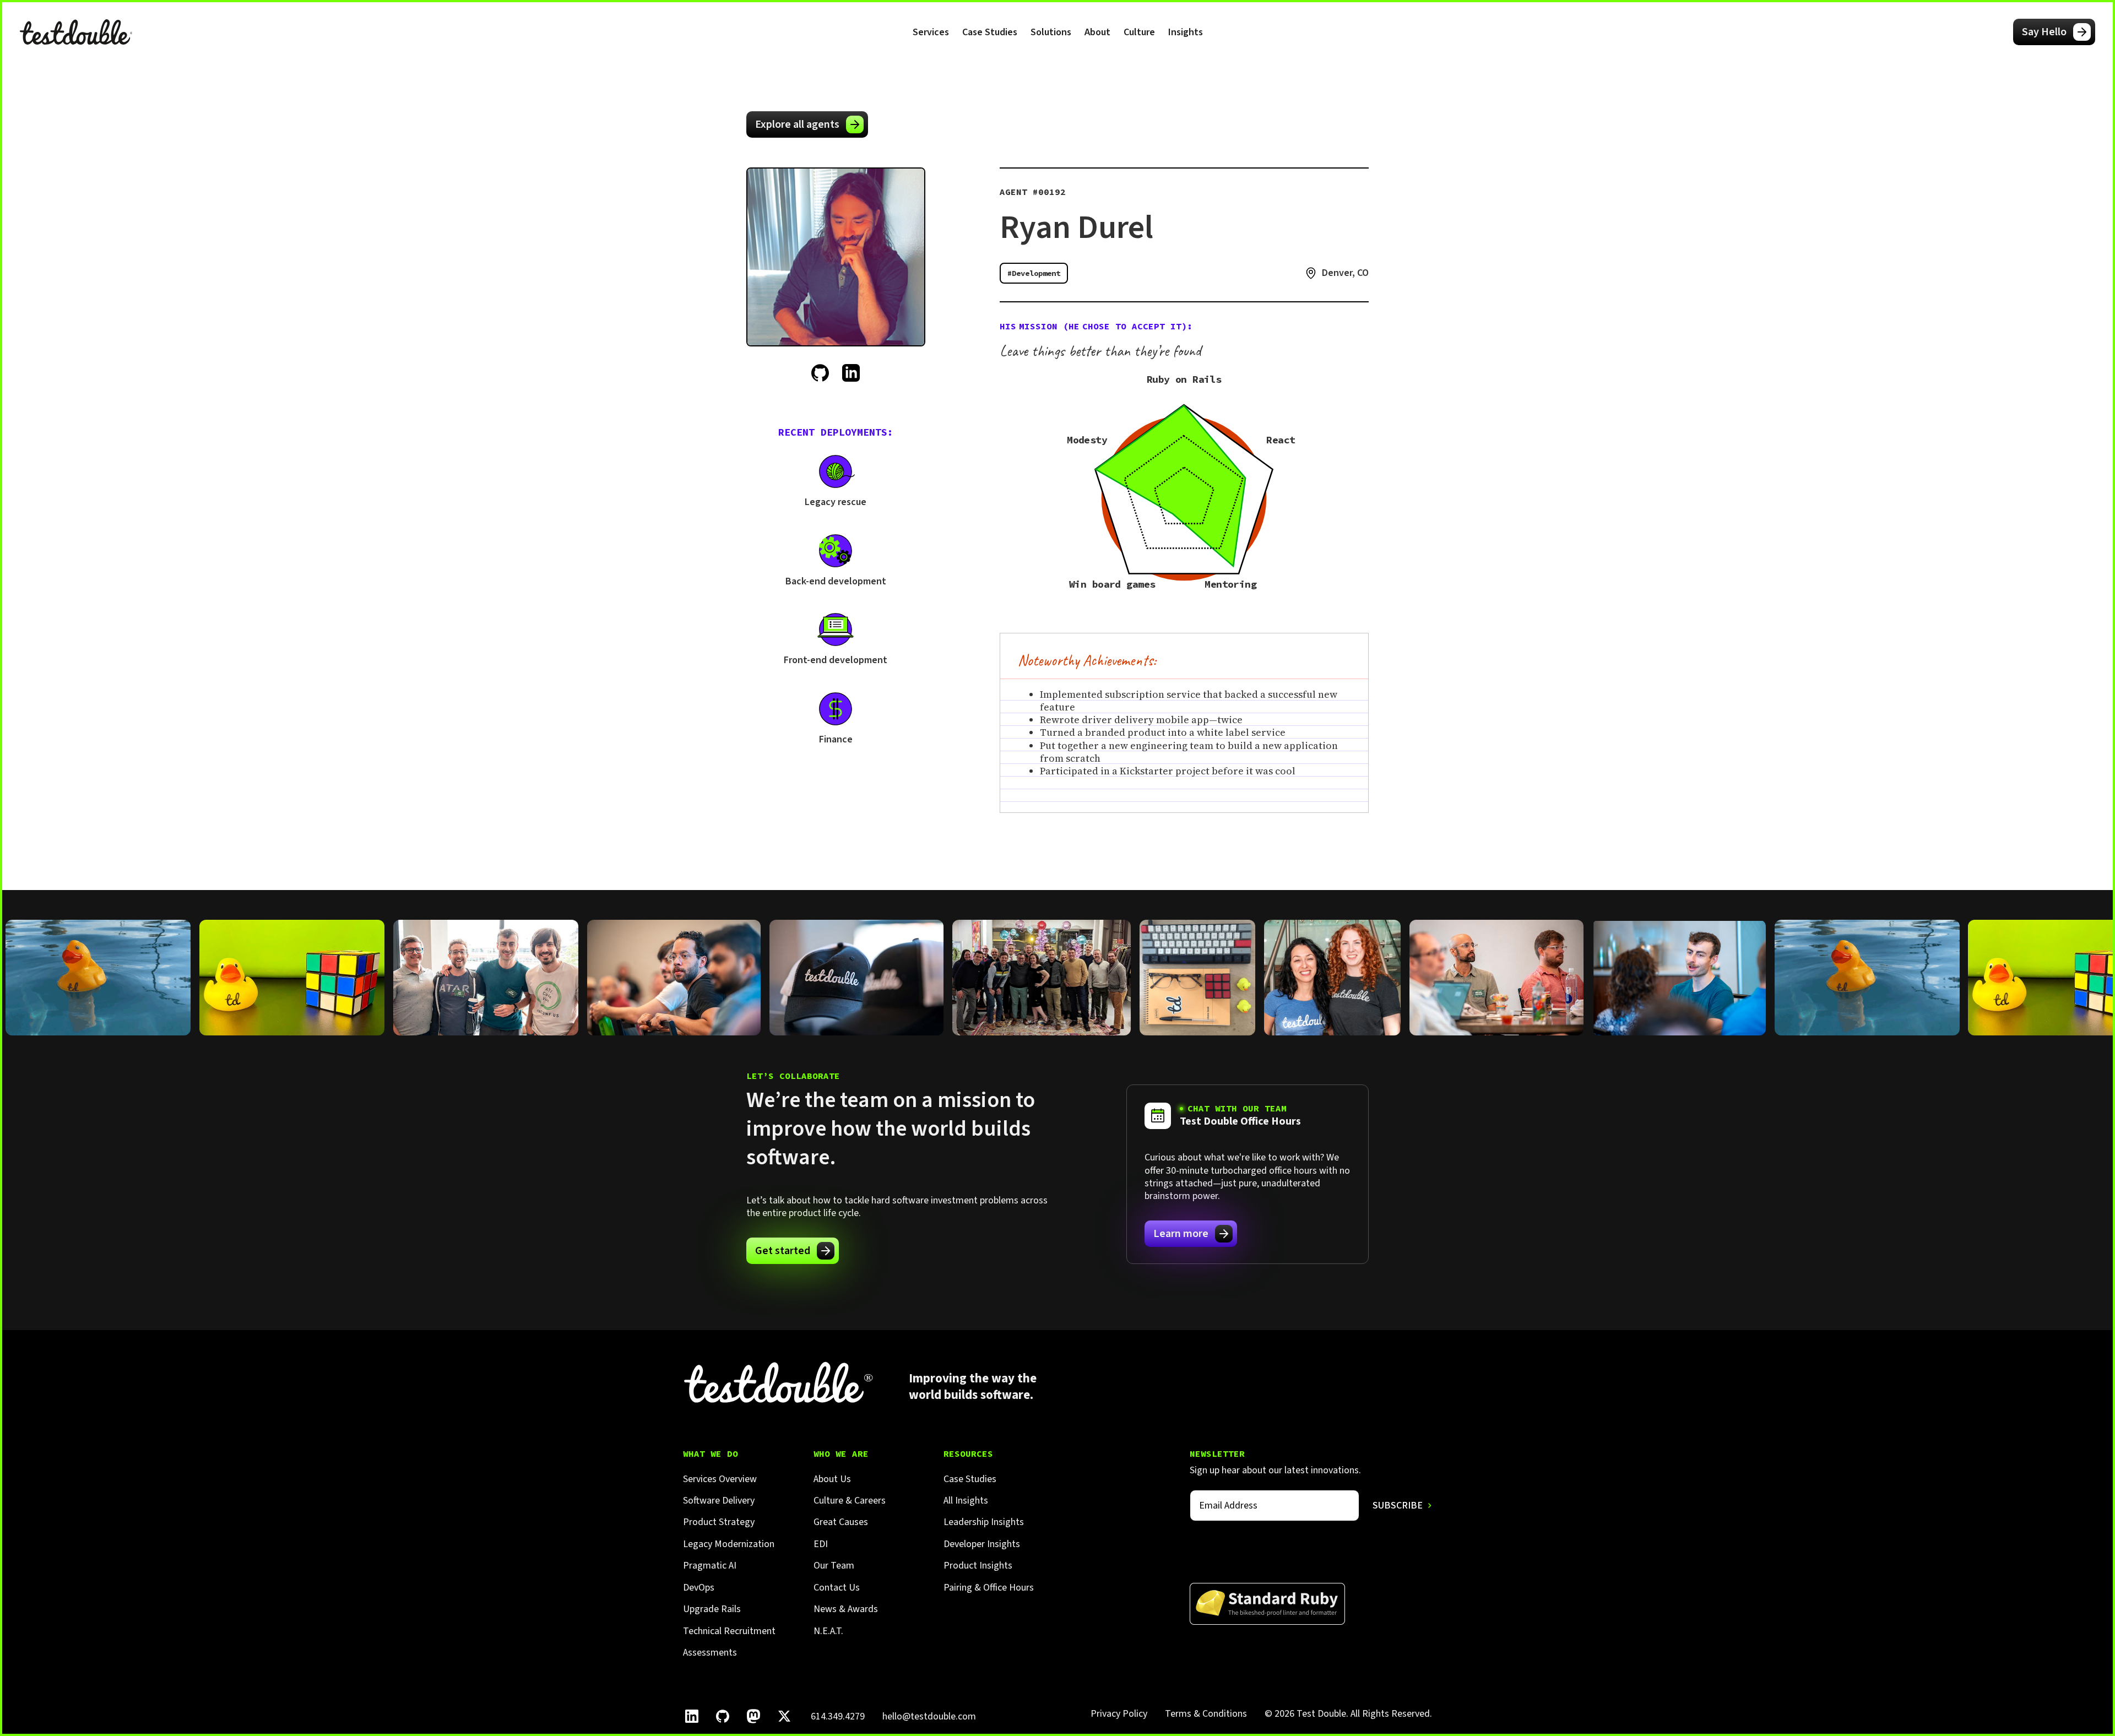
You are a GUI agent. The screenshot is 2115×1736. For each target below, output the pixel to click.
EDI (821, 1544)
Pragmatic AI (710, 1566)
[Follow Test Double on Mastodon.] (753, 1716)
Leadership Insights (984, 1522)
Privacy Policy (1119, 1714)
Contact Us (837, 1588)
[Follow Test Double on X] (784, 1716)
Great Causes (841, 1522)
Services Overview (720, 1479)
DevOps (699, 1588)
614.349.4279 (838, 1716)
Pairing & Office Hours (989, 1588)
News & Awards (846, 1609)
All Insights (966, 1501)
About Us (832, 1479)
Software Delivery (719, 1501)
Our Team (834, 1566)
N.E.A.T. (828, 1631)
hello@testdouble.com (929, 1716)
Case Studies (990, 32)
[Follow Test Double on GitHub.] (723, 1716)
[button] (931, 32)
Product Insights (978, 1566)
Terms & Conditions (1206, 1714)
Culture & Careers (850, 1501)
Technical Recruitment (729, 1631)
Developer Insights (982, 1544)
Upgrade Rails (712, 1609)
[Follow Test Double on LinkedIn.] (692, 1716)
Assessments (710, 1653)
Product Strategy (719, 1522)
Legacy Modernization (729, 1544)
